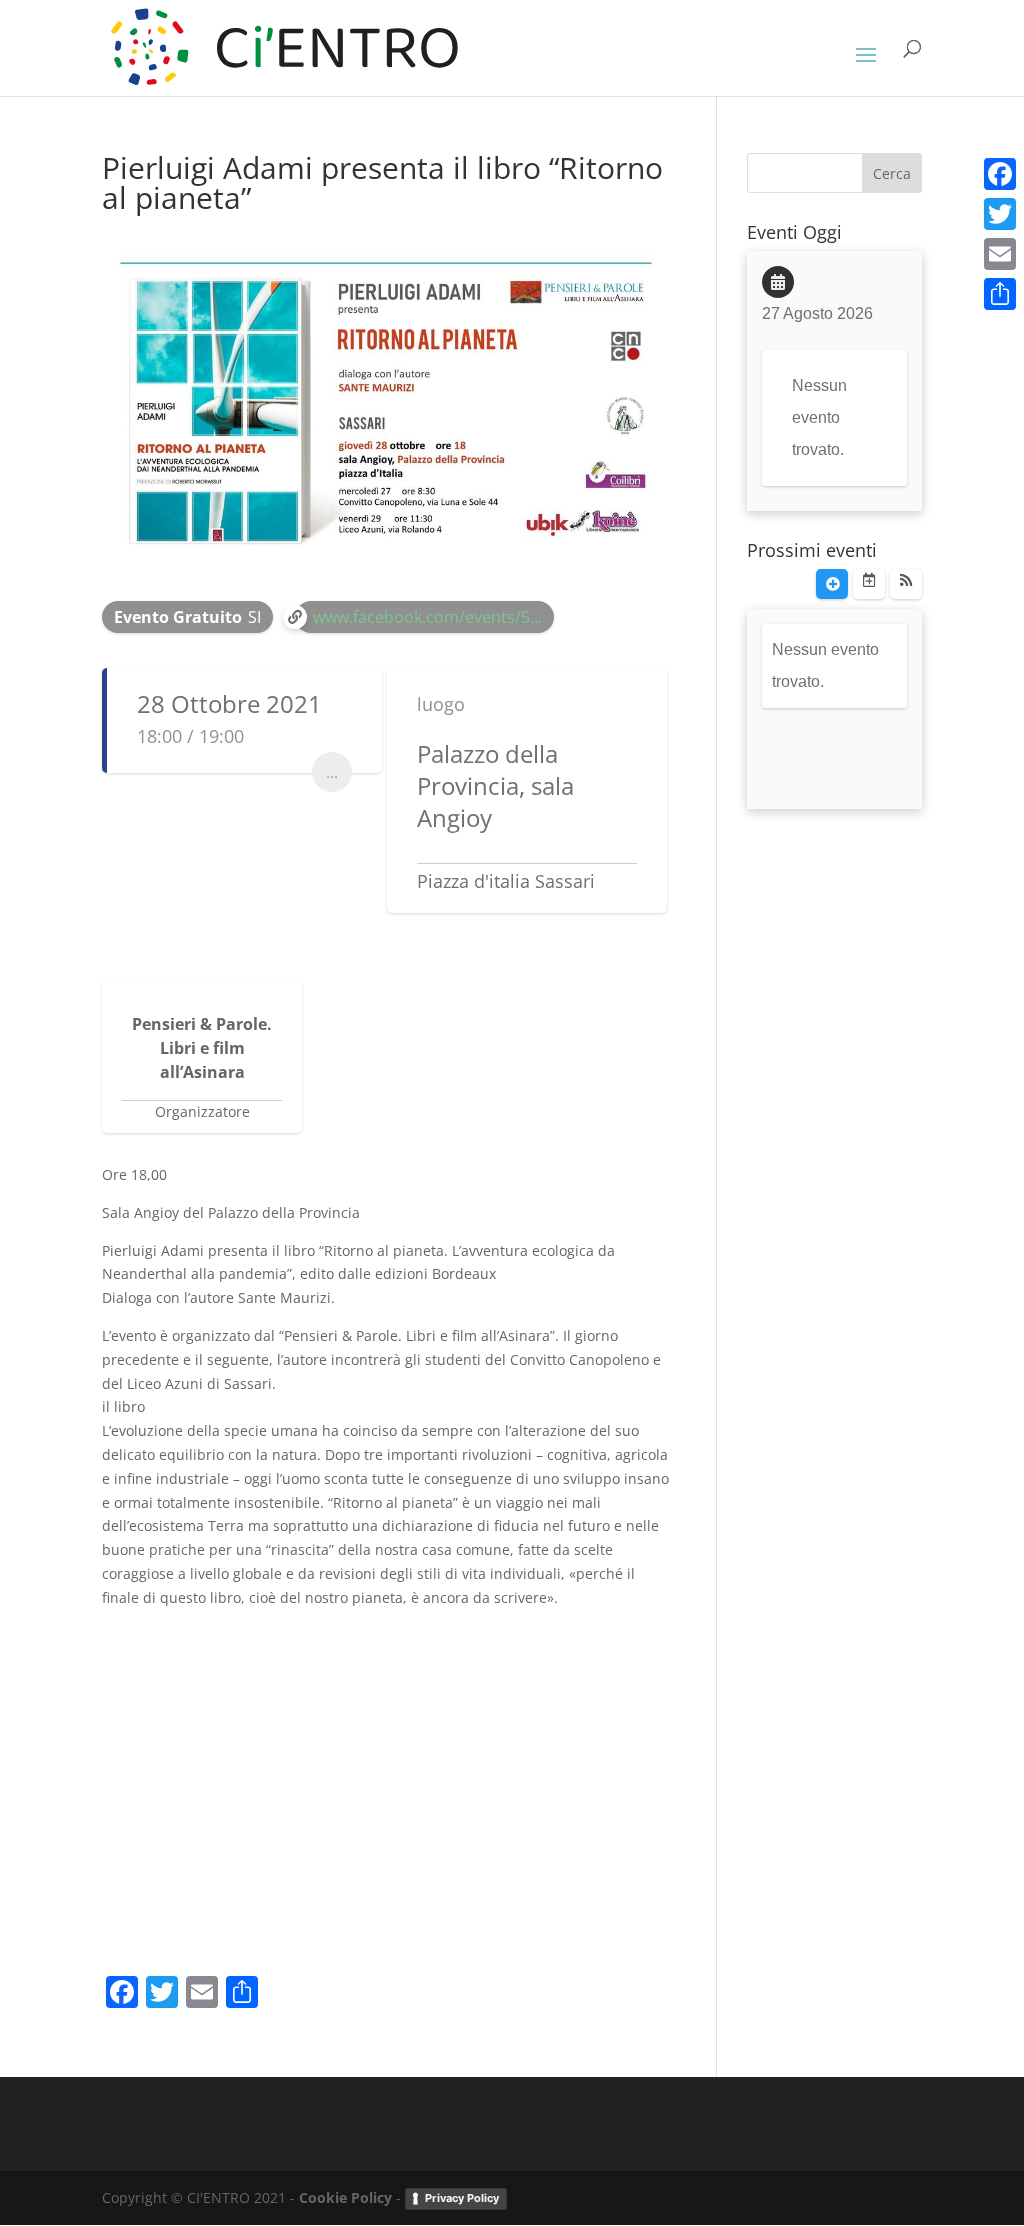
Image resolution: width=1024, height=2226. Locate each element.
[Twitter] (1000, 214)
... (332, 772)
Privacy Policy (462, 2198)
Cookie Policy (345, 2197)
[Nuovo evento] (832, 584)
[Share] (1000, 294)
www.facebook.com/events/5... (427, 617)
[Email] (1000, 254)
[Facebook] (1000, 174)
